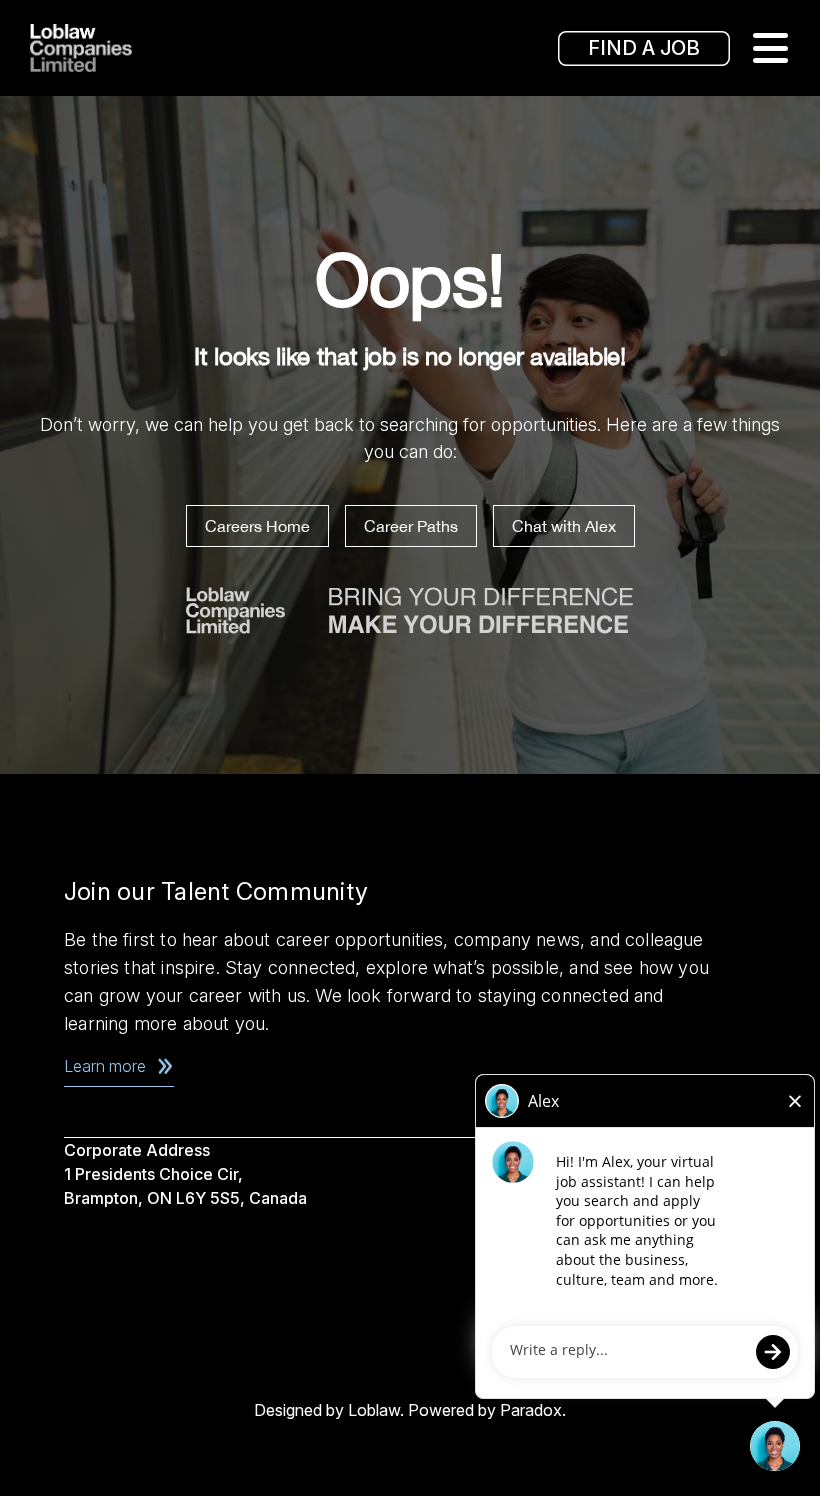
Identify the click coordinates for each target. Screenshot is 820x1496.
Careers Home (257, 526)
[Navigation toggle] (770, 48)
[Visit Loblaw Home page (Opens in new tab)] (110, 48)
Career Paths (411, 526)
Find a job (644, 48)
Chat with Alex (564, 526)
